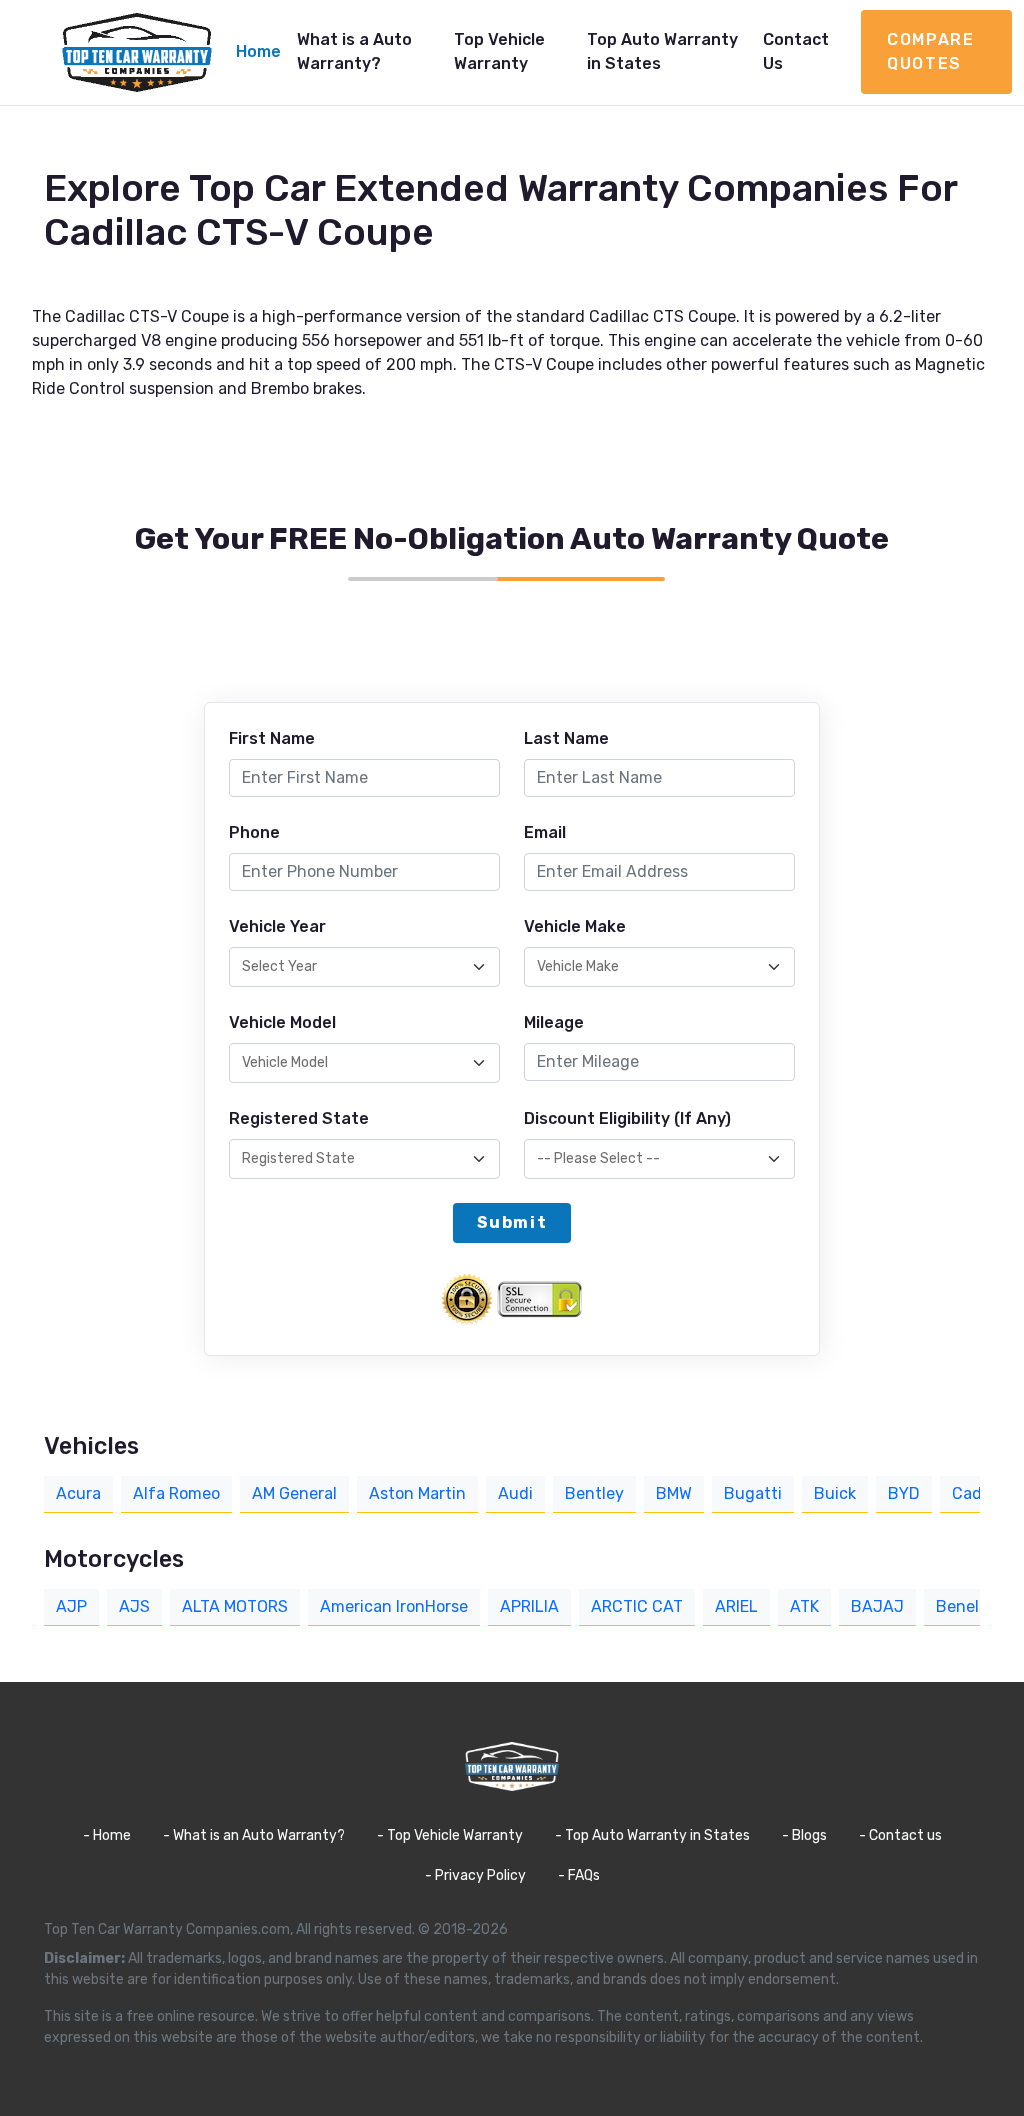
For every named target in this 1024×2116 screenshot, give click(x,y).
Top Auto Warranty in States (662, 51)
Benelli (961, 1606)
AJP (71, 1606)
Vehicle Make (575, 926)
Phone (254, 832)
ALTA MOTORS (235, 1606)
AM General (294, 1493)
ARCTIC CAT (637, 1606)
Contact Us (796, 51)
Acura (78, 1493)
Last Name (566, 738)
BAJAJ (877, 1606)
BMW (674, 1493)
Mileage (554, 1022)
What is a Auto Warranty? (354, 51)
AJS (134, 1606)
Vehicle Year (277, 926)
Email (545, 832)
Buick (835, 1493)
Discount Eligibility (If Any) (627, 1118)
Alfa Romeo (176, 1493)
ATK (804, 1606)
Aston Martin (417, 1493)
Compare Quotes (930, 51)
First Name (272, 738)
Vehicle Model (282, 1022)
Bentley (594, 1493)
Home (258, 51)
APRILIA (529, 1606)
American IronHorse (394, 1606)
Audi (515, 1493)
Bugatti (753, 1493)
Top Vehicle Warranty (499, 51)
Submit (512, 1222)
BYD (904, 1493)
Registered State (299, 1118)
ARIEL (736, 1606)
